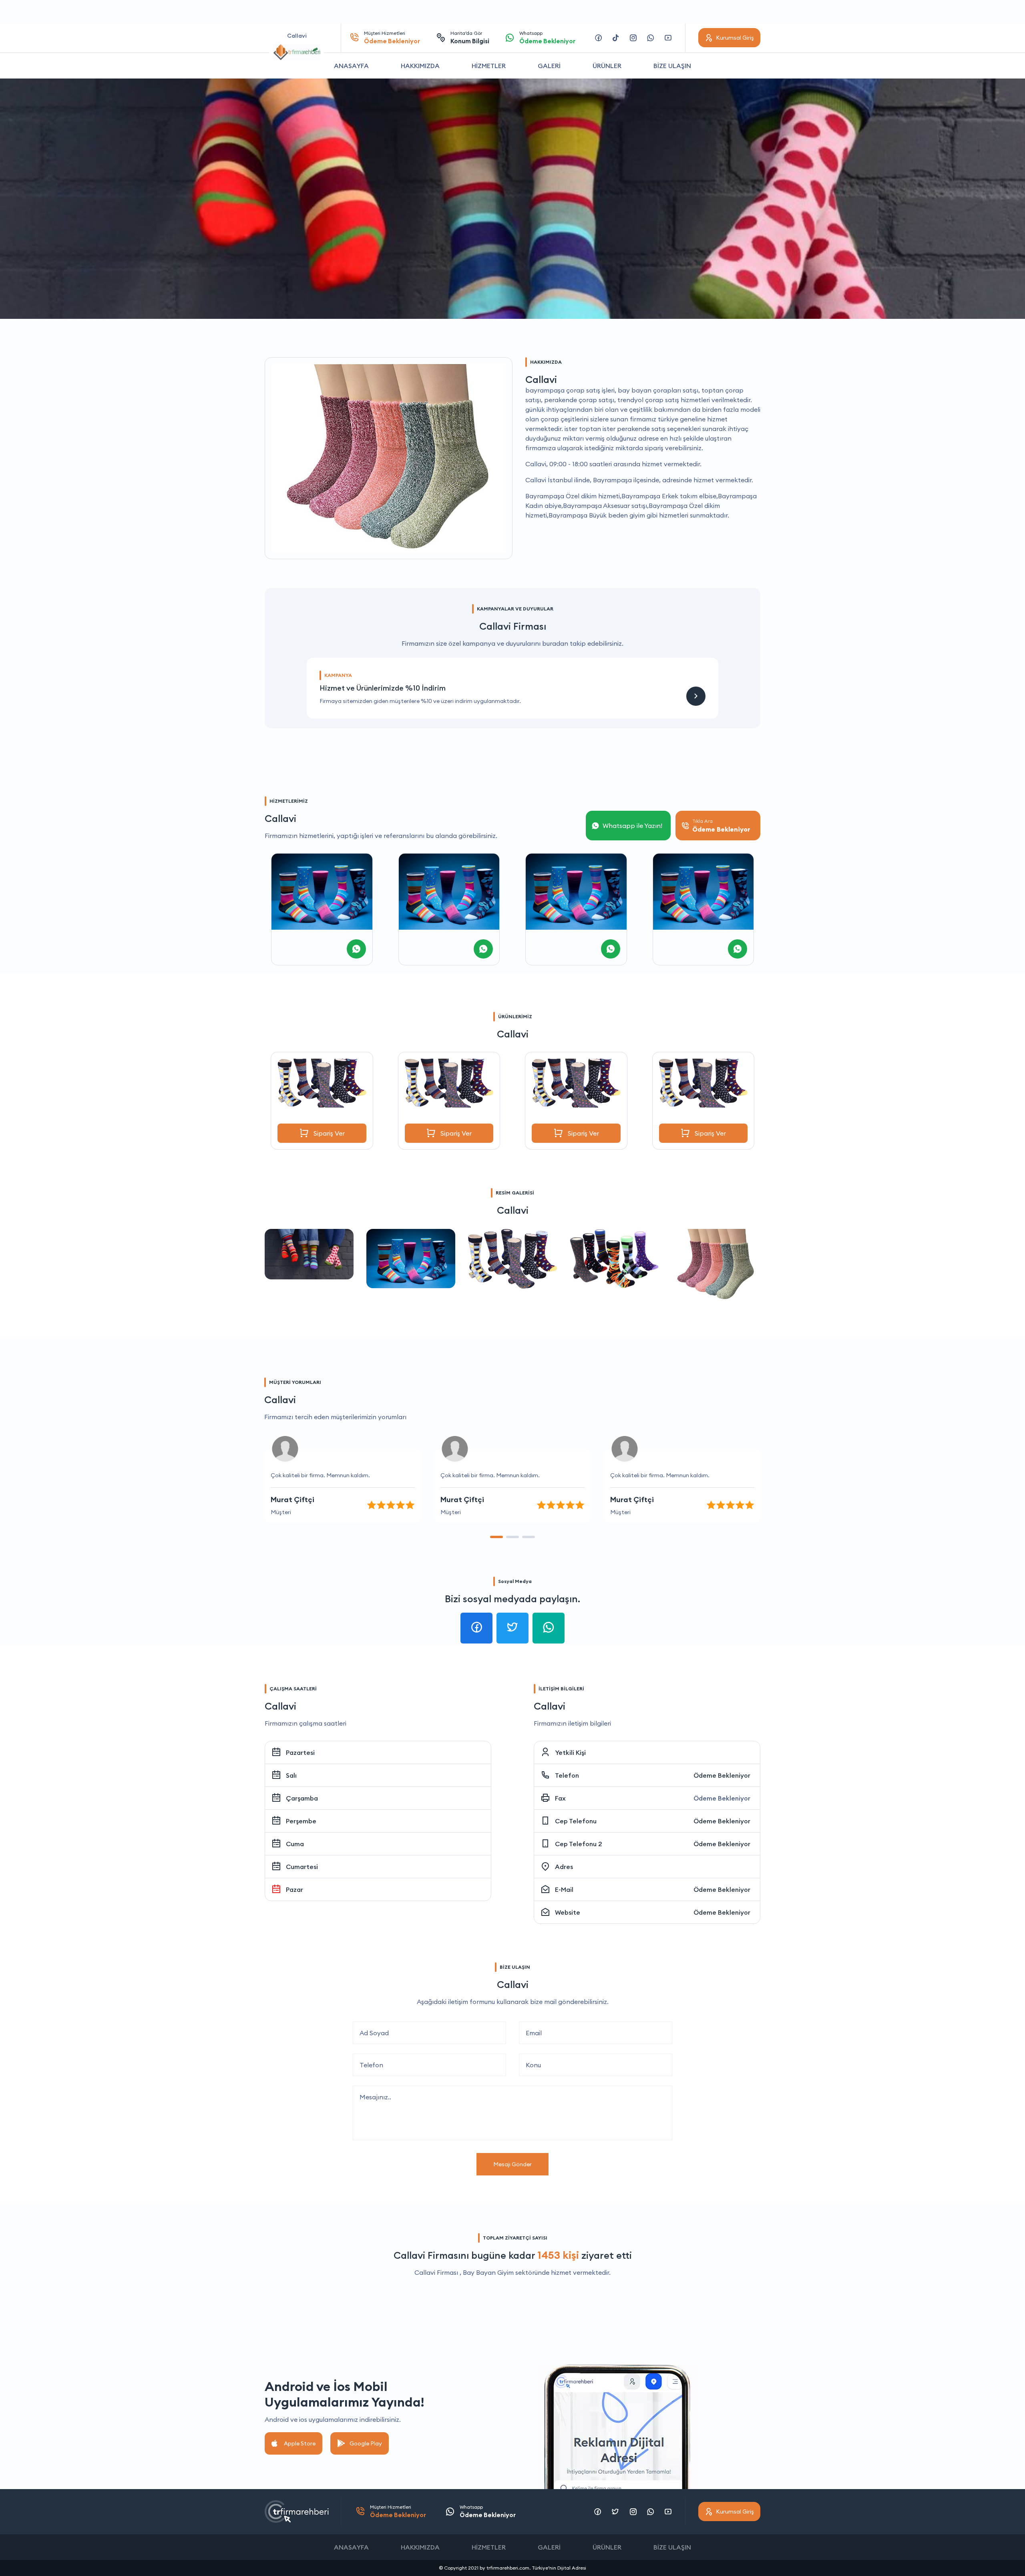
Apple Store (300, 2443)
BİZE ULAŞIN (672, 66)
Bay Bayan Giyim (488, 2272)
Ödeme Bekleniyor (722, 1775)
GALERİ (549, 66)
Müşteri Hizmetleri (392, 37)
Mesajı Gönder (512, 2164)
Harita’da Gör (470, 37)
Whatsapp (547, 37)
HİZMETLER (489, 66)
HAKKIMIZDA (420, 66)
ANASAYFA (351, 66)
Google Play (366, 2443)
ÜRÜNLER (607, 66)
